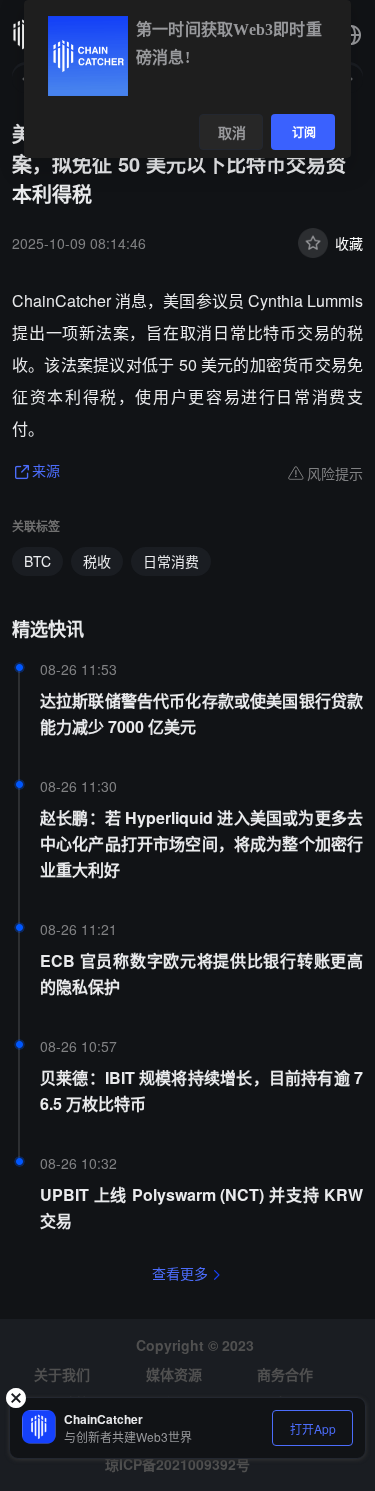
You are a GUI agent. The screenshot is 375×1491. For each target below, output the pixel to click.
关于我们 (62, 1374)
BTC (37, 561)
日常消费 (171, 561)
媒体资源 (174, 1374)
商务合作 (285, 1374)
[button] (351, 35)
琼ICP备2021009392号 (177, 1464)
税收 (97, 561)
